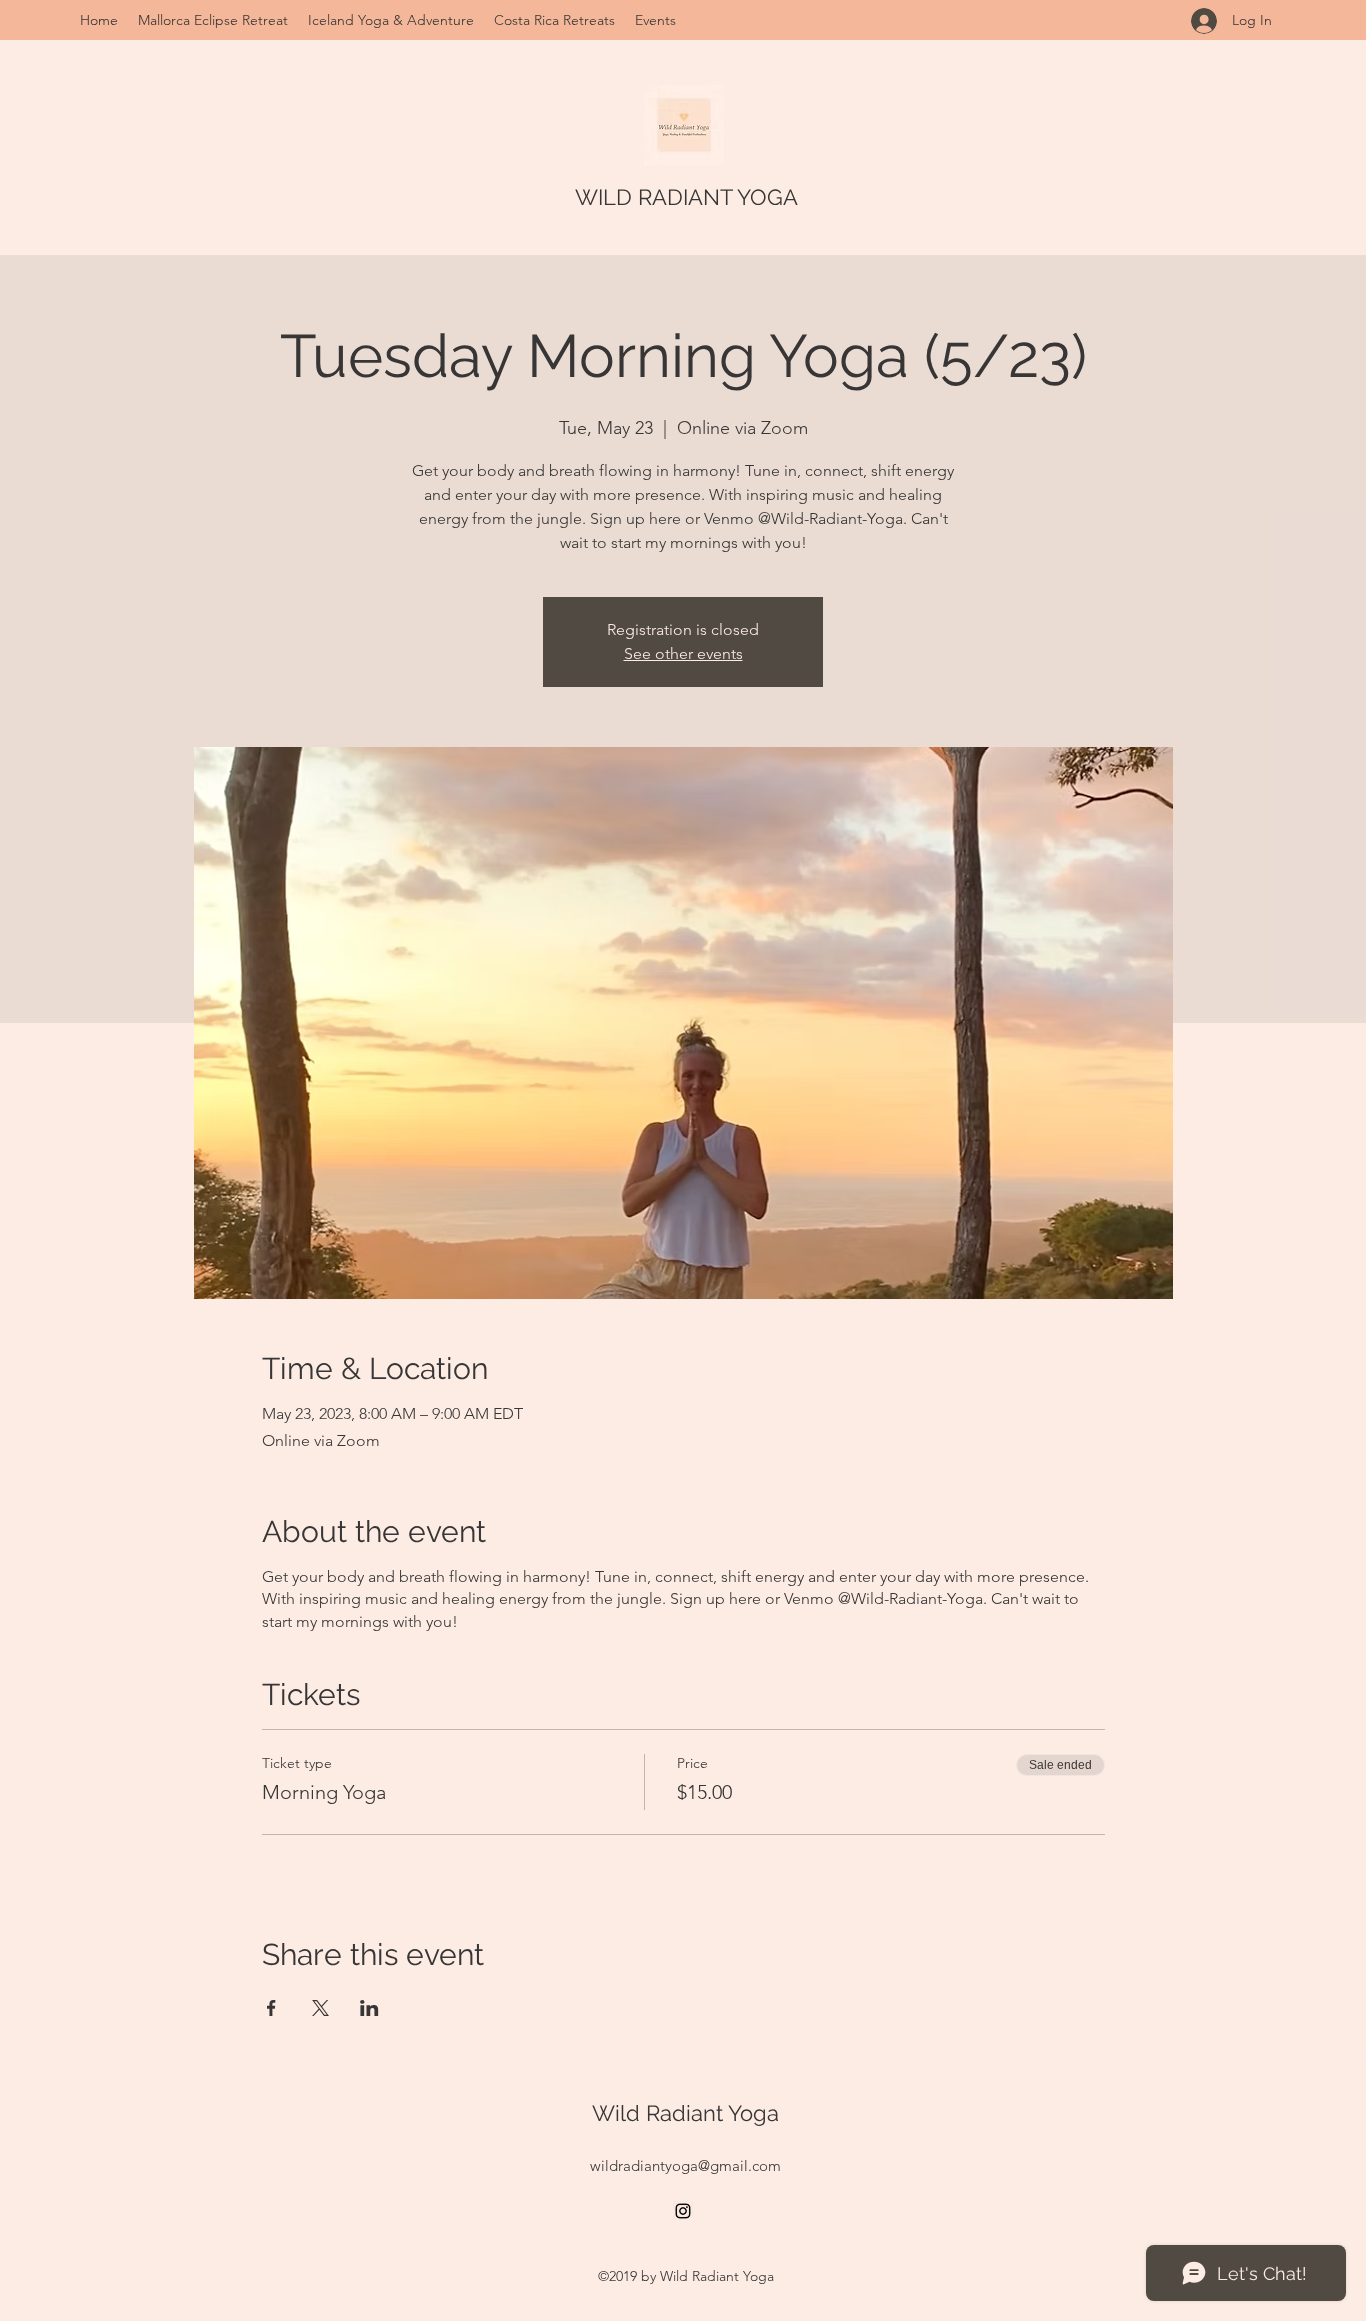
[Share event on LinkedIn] (369, 2008)
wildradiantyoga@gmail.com (685, 2165)
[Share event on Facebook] (271, 2008)
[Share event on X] (320, 2008)
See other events (683, 653)
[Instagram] (683, 2211)
